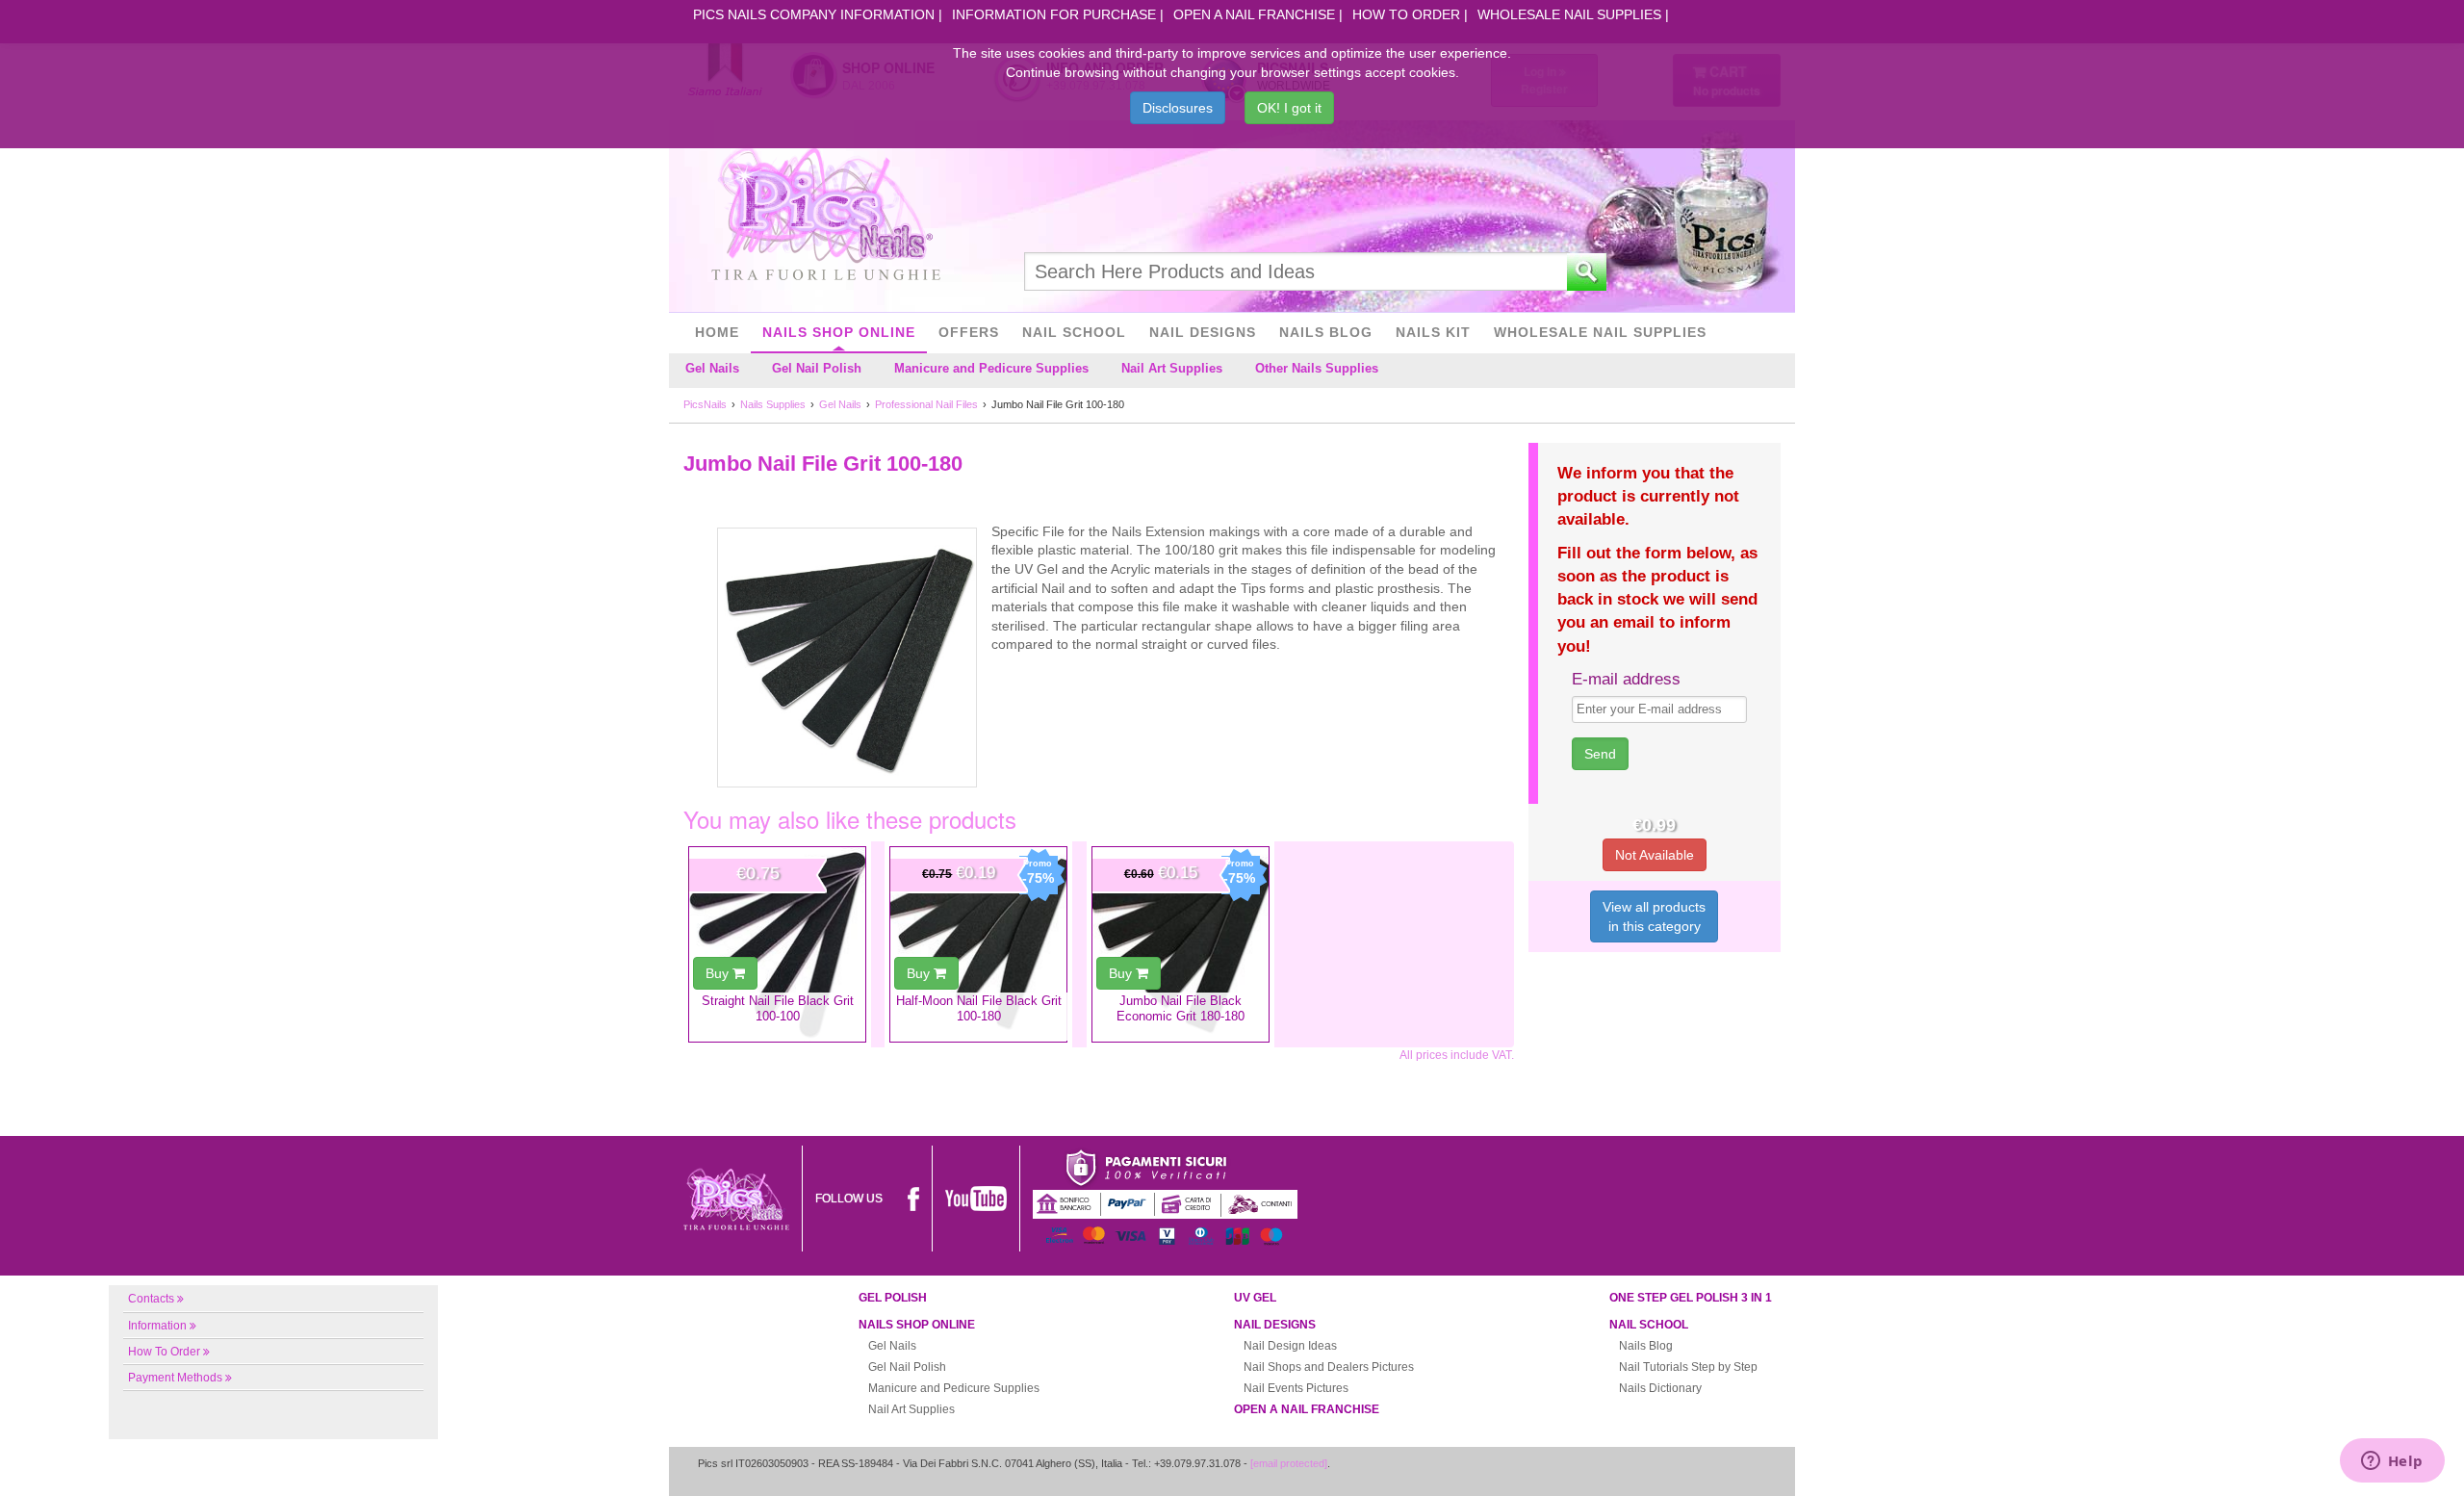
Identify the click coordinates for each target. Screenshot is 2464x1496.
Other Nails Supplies (1317, 368)
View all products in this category (1654, 916)
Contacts (151, 1299)
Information (157, 1326)
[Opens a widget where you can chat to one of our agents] (2392, 1462)
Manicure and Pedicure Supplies (991, 368)
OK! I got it (1289, 108)
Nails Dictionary (1660, 1388)
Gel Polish (893, 1298)
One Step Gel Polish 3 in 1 (1691, 1298)
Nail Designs (1203, 332)
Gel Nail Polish (817, 368)
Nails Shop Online (839, 332)
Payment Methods (175, 1378)
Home (717, 332)
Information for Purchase (1054, 14)
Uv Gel (1255, 1298)
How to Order (1406, 14)
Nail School (1074, 332)
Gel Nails (712, 368)
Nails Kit (1433, 332)
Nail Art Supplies (1172, 368)
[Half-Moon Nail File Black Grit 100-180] (978, 944)
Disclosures (1178, 108)
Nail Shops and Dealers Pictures (1329, 1367)
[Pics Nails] (826, 216)
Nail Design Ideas (1290, 1346)
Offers (969, 332)
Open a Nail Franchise (1254, 14)
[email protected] (1289, 1463)
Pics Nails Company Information (814, 14)
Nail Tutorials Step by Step (1688, 1367)
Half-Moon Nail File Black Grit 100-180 (979, 1008)
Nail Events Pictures (1296, 1388)
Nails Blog (1326, 332)
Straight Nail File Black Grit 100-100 (778, 1008)
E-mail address (1626, 679)
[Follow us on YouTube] (976, 1199)
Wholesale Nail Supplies (1569, 14)
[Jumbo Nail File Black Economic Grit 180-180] (1181, 944)
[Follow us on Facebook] (913, 1199)
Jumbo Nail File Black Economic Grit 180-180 (1181, 1008)
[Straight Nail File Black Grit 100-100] (777, 944)
